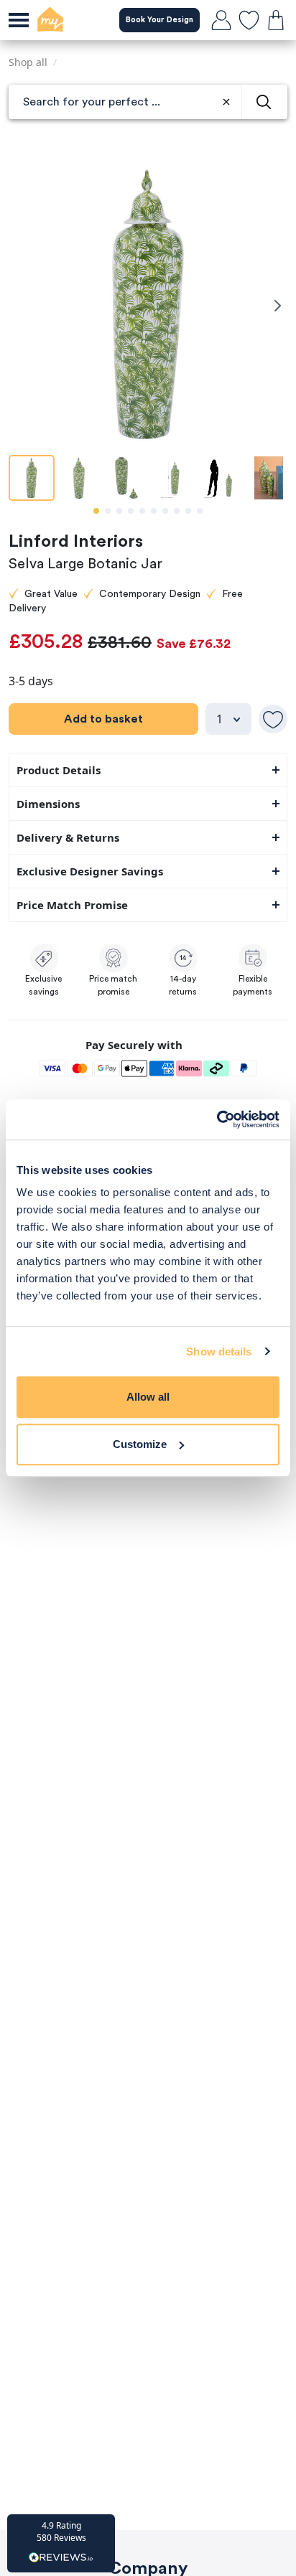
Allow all (148, 1397)
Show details (219, 1352)
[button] (61, 2543)
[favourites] (249, 20)
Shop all (28, 62)
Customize (140, 1444)
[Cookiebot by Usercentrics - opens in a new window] (217, 1119)
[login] (221, 20)
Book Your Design (159, 20)
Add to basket (103, 719)
